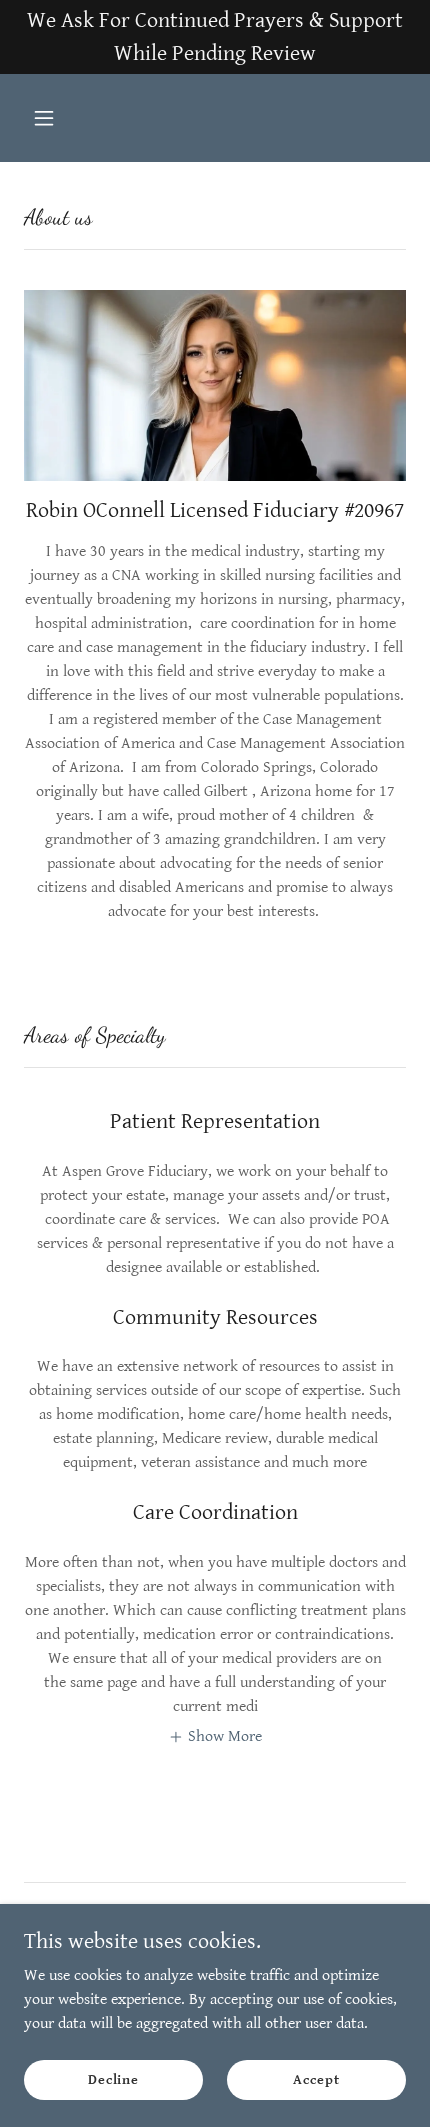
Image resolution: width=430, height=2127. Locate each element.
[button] (52, 118)
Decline (113, 2079)
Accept (316, 2079)
